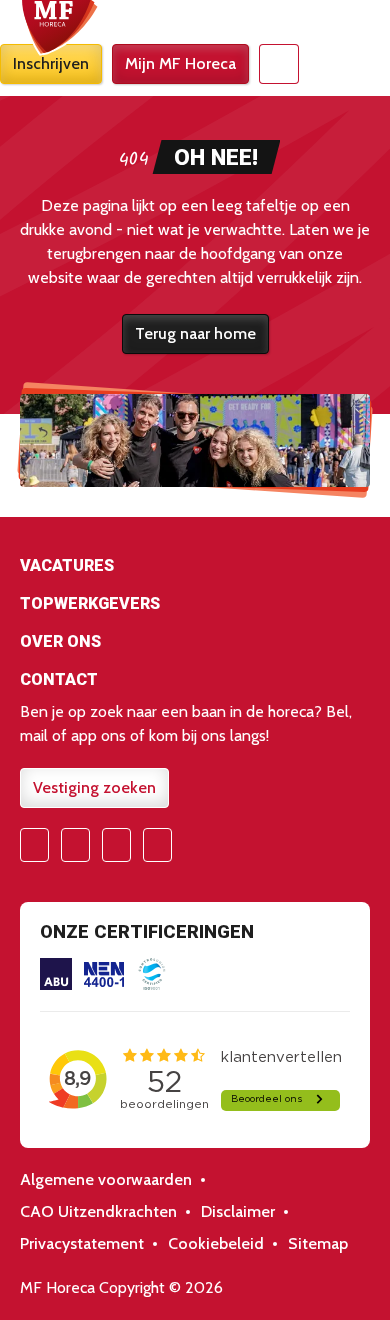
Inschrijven (51, 63)
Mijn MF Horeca (180, 63)
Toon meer (195, 569)
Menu (279, 64)
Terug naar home (195, 333)
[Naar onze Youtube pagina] (116, 845)
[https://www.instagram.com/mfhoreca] (75, 845)
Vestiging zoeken (94, 787)
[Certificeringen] (56, 974)
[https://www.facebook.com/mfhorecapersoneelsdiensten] (34, 845)
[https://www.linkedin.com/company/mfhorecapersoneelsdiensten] (157, 845)
